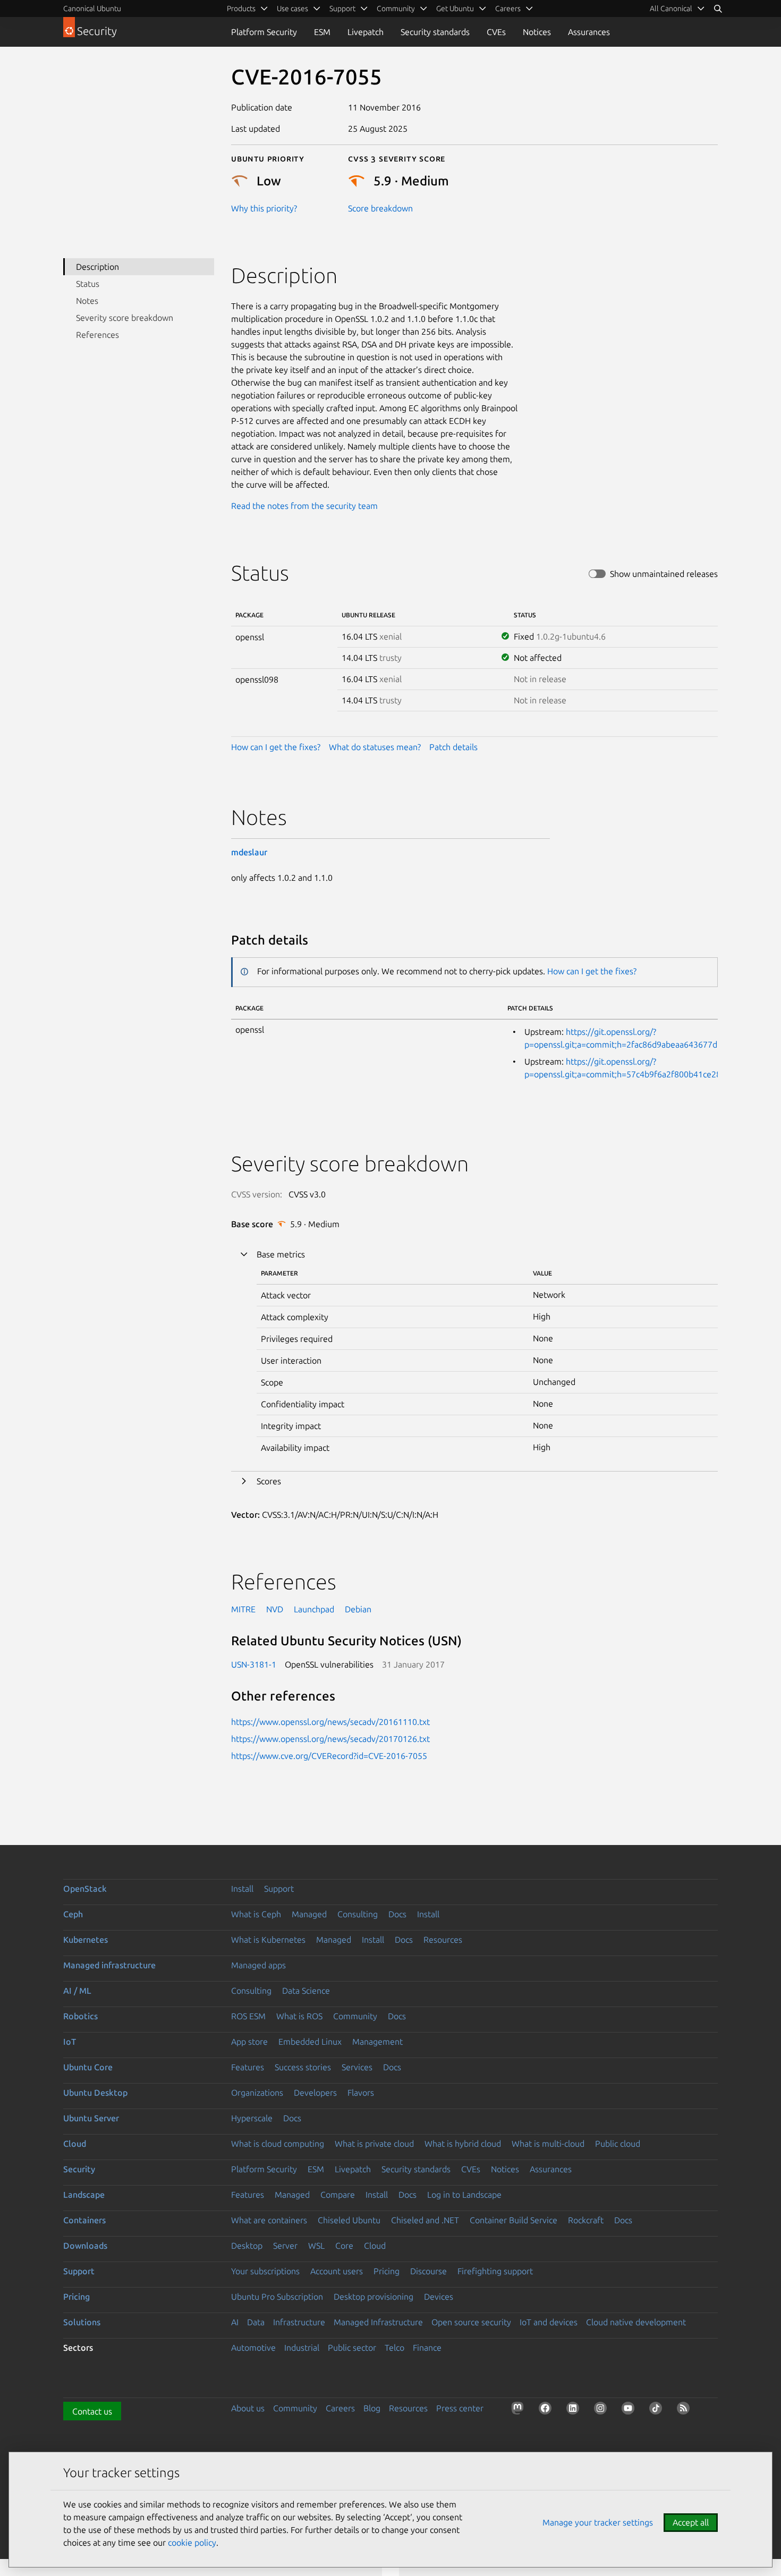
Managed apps (258, 1965)
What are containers (269, 2220)
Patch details (453, 747)
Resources (443, 1940)
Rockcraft (586, 2220)
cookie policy (192, 2543)
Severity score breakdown (125, 318)
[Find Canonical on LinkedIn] (575, 2410)
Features (248, 2067)
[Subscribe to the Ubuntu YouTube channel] (630, 2410)
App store (249, 2042)
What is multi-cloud (548, 2144)
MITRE (243, 1609)
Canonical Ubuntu (92, 8)
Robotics (80, 2016)
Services (357, 2067)
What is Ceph (256, 1914)
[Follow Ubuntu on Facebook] (547, 2410)
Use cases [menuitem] (292, 8)
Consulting (358, 1914)
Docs (397, 1914)
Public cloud (618, 2144)
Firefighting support (495, 2271)
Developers (315, 2093)
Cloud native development (636, 2322)
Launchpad (314, 1609)
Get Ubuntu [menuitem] (455, 8)
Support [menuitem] (342, 8)
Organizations (257, 2093)
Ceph (73, 1914)
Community (355, 2016)
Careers (340, 2408)
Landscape (84, 2195)
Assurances (589, 32)
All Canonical (671, 8)
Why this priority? (264, 208)
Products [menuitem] (241, 8)
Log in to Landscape (464, 2195)
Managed (309, 1914)
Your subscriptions (265, 2271)
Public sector (352, 2348)
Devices (439, 2297)
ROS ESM (248, 2016)
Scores (269, 1481)
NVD (275, 1609)
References (97, 335)
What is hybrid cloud (463, 2144)
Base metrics (281, 1254)
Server (285, 2246)
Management (377, 2042)
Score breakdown (380, 208)
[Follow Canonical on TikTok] (658, 2410)
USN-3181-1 (254, 1664)
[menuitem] (677, 8)
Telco (394, 2348)
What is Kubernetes (268, 1940)
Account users (337, 2271)
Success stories (303, 2067)
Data (256, 2322)
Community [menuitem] (396, 8)
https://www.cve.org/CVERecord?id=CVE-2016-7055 (329, 1756)
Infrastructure (299, 2322)
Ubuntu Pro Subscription (277, 2297)
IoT (70, 2042)
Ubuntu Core (88, 2067)
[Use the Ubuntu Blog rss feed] (685, 2410)
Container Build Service (513, 2220)
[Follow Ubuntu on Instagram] (602, 2410)
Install (242, 1889)
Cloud (75, 2144)
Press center (460, 2408)
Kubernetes (86, 1940)
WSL (316, 2246)
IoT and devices (549, 2322)
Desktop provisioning (373, 2297)
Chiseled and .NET (425, 2220)
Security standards (435, 32)
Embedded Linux (310, 2042)
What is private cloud (374, 2144)
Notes (87, 301)
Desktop (247, 2246)
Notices (537, 32)
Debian (358, 1609)
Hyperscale (252, 2118)
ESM (322, 32)
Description (97, 267)
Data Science (306, 1991)
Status (88, 284)
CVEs (496, 32)
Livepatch (366, 32)
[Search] (718, 8)
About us (248, 2408)
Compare (338, 2195)
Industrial (302, 2348)
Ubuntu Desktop (95, 2093)
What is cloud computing (278, 2144)
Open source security (471, 2322)
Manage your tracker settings (598, 2522)
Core (344, 2246)
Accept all (691, 2522)
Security (79, 2169)
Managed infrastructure (109, 1965)
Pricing (387, 2271)
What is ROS (299, 2016)
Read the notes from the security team (304, 506)
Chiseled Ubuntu (349, 2220)
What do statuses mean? (375, 747)
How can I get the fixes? (276, 747)
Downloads (85, 2246)
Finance (427, 2348)
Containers (84, 2220)
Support (279, 1889)
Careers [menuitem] (508, 8)
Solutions (82, 2322)
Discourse (428, 2271)
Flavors (361, 2093)
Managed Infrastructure (378, 2322)
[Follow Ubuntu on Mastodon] (520, 2410)
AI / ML (77, 1991)
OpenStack (85, 1889)
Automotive (253, 2348)
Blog (372, 2408)
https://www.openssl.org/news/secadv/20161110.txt (330, 1722)
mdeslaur (249, 852)
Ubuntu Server (91, 2118)
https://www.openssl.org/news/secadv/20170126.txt (330, 1739)
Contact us (92, 2411)
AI (235, 2322)
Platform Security (264, 32)
